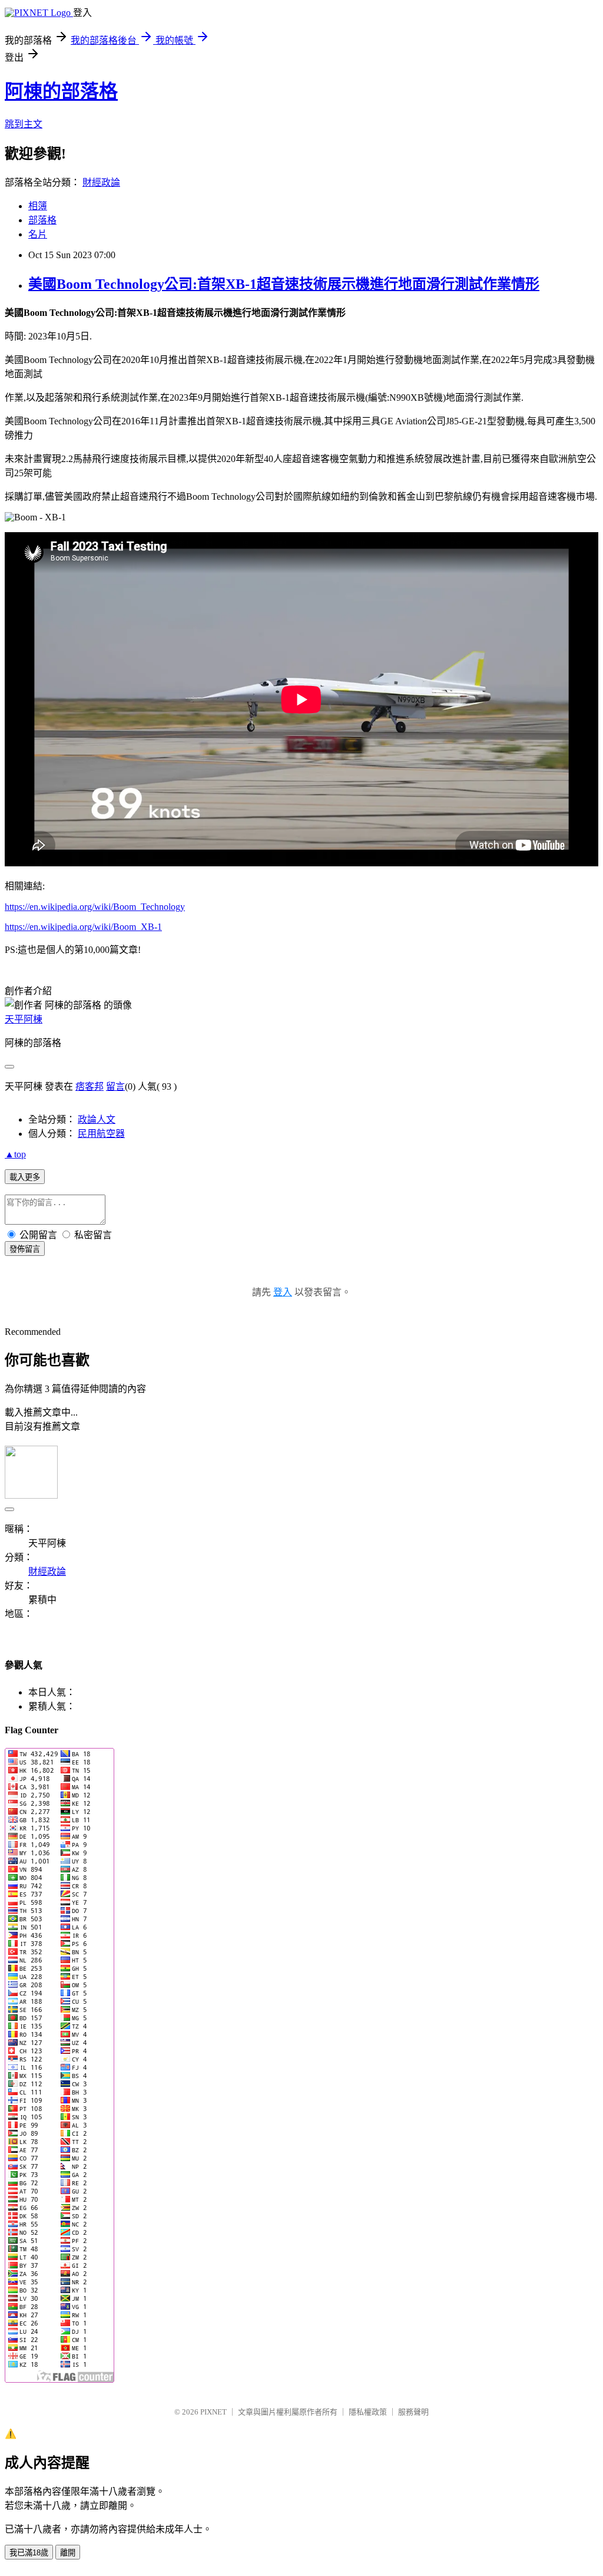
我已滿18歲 (29, 2553)
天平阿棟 (24, 1019)
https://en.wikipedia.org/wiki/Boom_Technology (95, 907)
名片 (38, 234)
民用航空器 (101, 1134)
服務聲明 (413, 2412)
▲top (15, 1154)
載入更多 (25, 1177)
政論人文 (97, 1119)
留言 (115, 1086)
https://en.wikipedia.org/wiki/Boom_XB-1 (83, 927)
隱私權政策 (368, 2412)
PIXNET (213, 2412)
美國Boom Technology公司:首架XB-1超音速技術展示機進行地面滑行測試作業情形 (284, 284)
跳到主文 (24, 124)
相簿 (38, 206)
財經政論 (101, 182)
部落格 (42, 220)
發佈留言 (25, 1249)
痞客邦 (90, 1086)
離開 (68, 2553)
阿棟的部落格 (61, 91)
